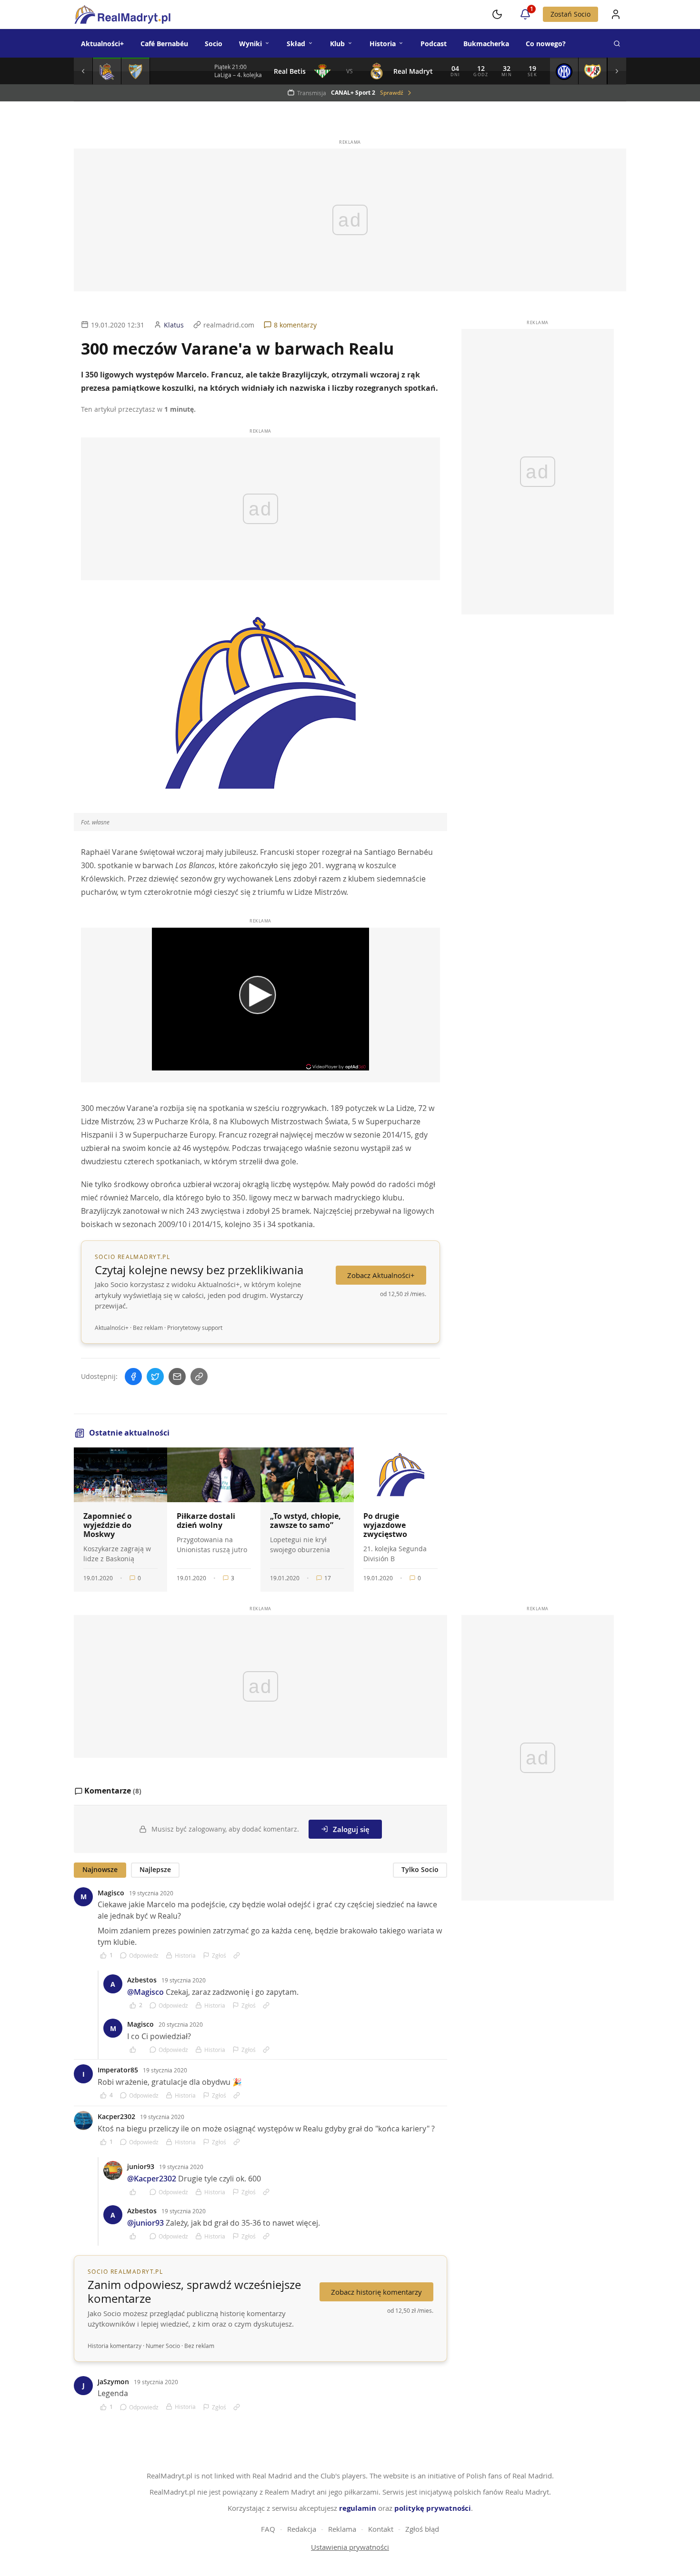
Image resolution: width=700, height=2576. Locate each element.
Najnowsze (100, 1869)
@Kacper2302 (152, 2179)
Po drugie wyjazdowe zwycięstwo (385, 1525)
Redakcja (302, 2529)
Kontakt (381, 2529)
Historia (383, 44)
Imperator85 (118, 2070)
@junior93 (145, 2223)
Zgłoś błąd (422, 2529)
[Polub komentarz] (136, 2050)
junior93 (141, 2166)
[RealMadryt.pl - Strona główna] (122, 14)
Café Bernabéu (164, 44)
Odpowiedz (144, 1955)
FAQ (268, 2529)
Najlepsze (155, 1869)
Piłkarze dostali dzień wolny (206, 1521)
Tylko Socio (420, 1869)
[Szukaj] (617, 43)
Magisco (111, 1893)
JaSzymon (113, 2382)
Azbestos (142, 1980)
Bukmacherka (486, 44)
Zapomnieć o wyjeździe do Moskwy (108, 1525)
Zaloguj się (351, 1829)
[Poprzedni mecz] (83, 71)
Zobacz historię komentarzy (376, 2292)
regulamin (358, 2508)
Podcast (434, 44)
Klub (337, 44)
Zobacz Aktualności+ (381, 1275)
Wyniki (250, 44)
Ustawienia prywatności (350, 2547)
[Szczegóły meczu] (107, 71)
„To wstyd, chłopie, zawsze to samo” (305, 1521)
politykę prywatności (433, 2508)
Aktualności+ (102, 44)
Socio (214, 44)
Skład (296, 44)
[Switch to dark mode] (497, 14)
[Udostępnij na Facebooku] (133, 1377)
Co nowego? (546, 44)
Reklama (342, 2529)
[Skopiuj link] (199, 1377)
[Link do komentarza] (237, 1955)
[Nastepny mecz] (617, 71)
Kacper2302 (116, 2116)
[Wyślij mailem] (177, 1377)
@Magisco (145, 1992)
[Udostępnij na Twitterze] (155, 1377)
